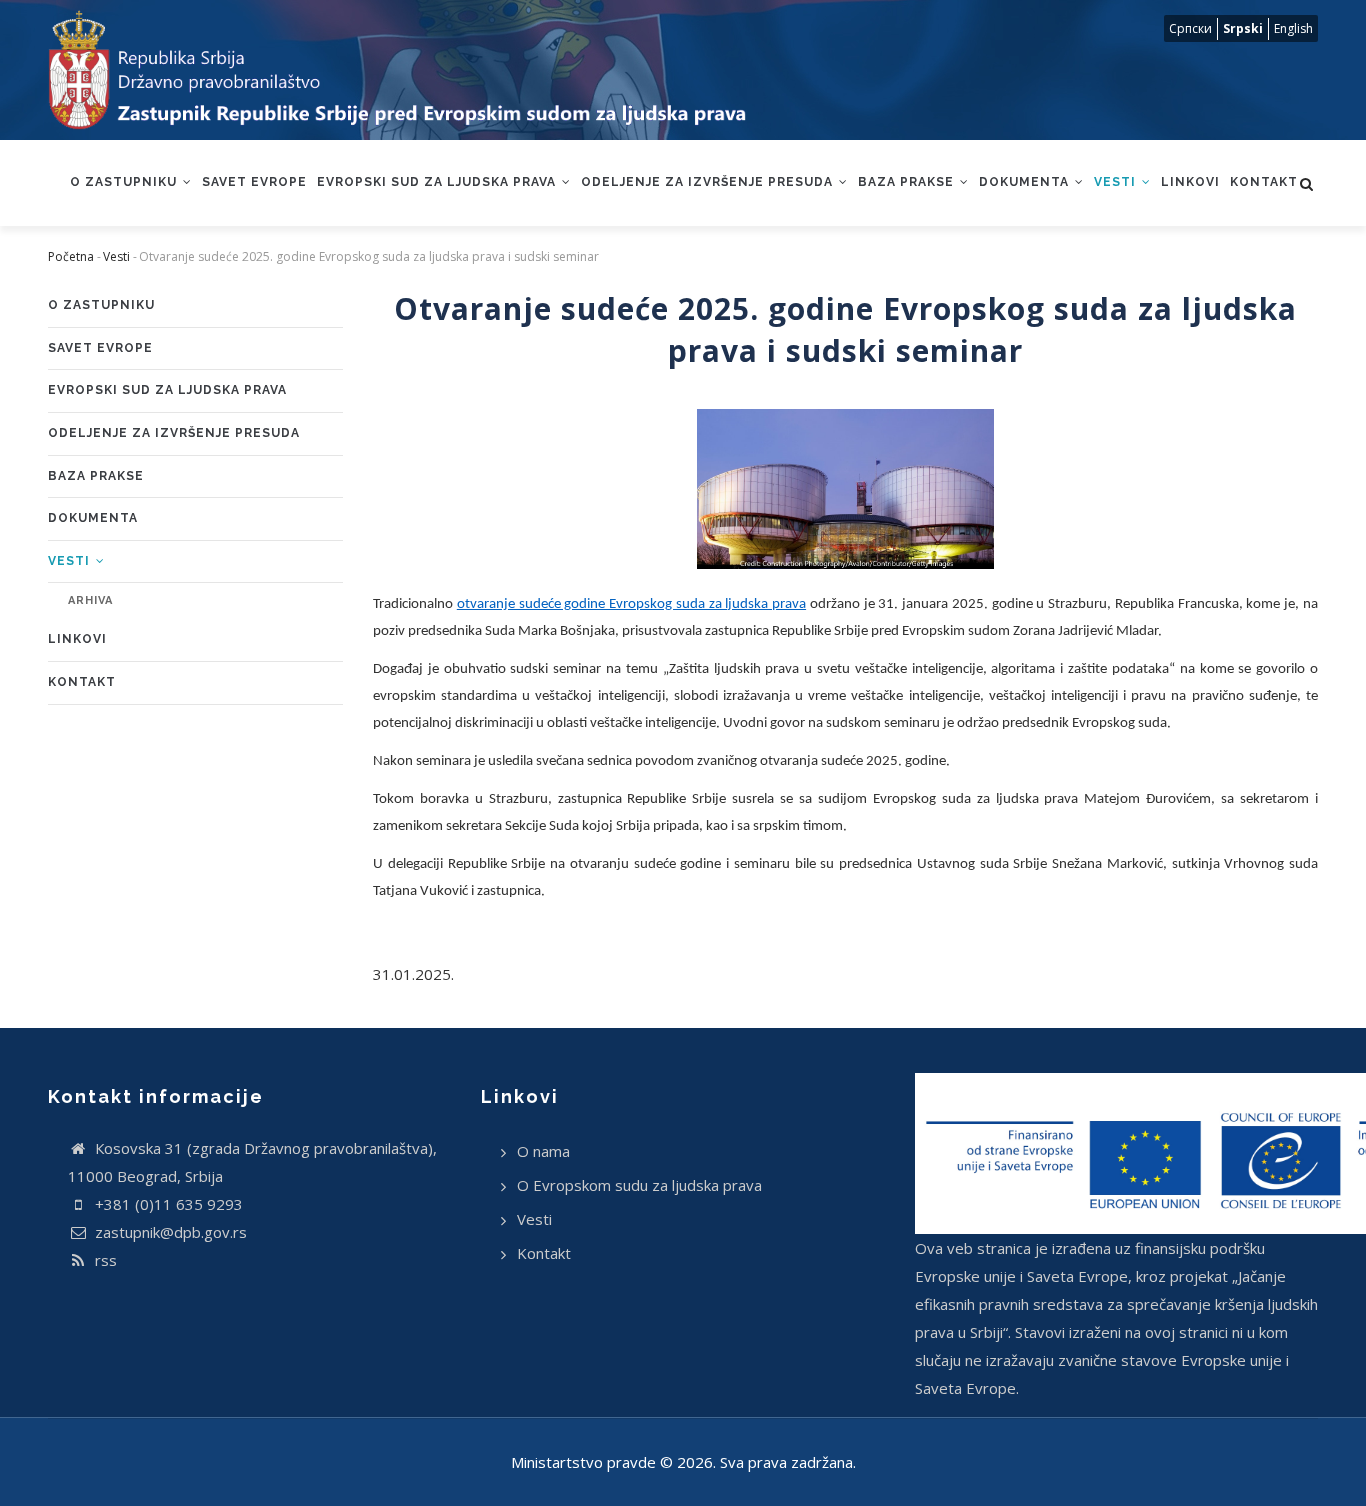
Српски (1190, 28)
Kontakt (1264, 182)
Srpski (1243, 28)
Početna (71, 256)
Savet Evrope (254, 182)
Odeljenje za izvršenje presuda (709, 182)
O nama (543, 1151)
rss (104, 1260)
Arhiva (90, 600)
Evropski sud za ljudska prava (438, 182)
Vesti (1117, 182)
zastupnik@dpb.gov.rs (169, 1232)
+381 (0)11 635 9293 (167, 1204)
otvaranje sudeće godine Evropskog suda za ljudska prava (631, 604)
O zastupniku (125, 182)
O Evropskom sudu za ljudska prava (639, 1185)
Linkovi (1190, 182)
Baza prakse (908, 182)
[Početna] (416, 70)
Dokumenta (1026, 182)
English (1293, 28)
